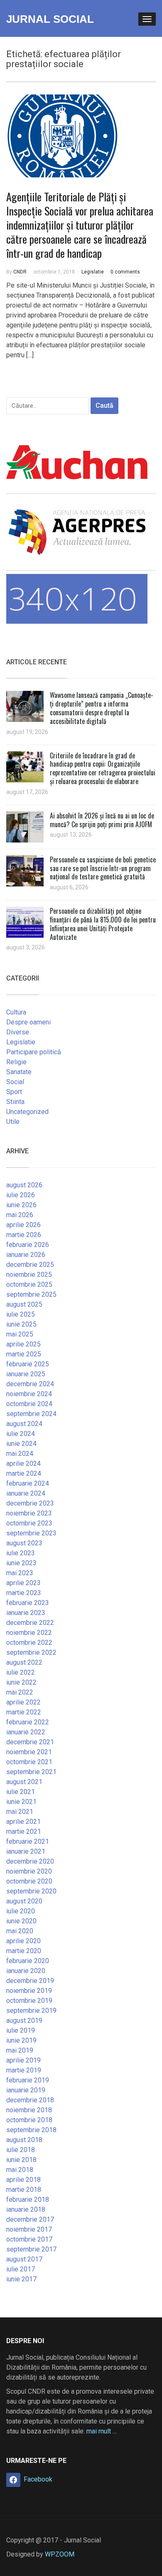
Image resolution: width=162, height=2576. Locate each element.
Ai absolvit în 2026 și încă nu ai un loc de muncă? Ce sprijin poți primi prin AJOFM (102, 820)
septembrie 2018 (31, 2130)
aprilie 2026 (23, 1225)
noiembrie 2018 (29, 2110)
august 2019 (24, 2020)
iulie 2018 (21, 2150)
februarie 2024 (28, 1483)
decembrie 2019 (30, 1981)
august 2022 (24, 1662)
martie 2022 (24, 1712)
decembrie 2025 (30, 1265)
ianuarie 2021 (26, 1851)
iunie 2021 (21, 1802)
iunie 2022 (21, 1682)
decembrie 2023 (30, 1503)
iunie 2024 (21, 1444)
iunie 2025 (21, 1324)
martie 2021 (24, 1832)
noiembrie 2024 (29, 1394)
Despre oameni (28, 1022)
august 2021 (24, 1782)
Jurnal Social (50, 19)
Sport (14, 1092)
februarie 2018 (28, 2200)
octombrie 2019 (29, 2001)
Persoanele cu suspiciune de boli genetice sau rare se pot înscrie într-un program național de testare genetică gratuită (103, 868)
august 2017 (24, 2259)
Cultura (16, 1012)
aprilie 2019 (23, 2060)
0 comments (125, 272)
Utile (13, 1122)
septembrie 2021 (31, 1772)
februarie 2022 (28, 1722)
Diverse (18, 1032)
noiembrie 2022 (29, 1633)
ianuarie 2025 (26, 1374)
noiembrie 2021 (29, 1752)
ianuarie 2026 (26, 1255)
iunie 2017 (21, 2279)
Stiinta (15, 1102)
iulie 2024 (21, 1434)
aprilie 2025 (23, 1344)
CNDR (20, 272)
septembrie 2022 (31, 1652)
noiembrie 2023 (29, 1513)
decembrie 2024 (30, 1384)
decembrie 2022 (30, 1623)
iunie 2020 (21, 1921)
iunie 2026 (21, 1205)
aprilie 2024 (23, 1464)
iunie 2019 (21, 2040)
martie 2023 (24, 1593)
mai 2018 (20, 2170)
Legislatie (93, 272)
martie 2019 (24, 2070)
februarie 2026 (28, 1245)
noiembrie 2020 (29, 1871)
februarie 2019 (28, 2080)
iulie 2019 (21, 2030)
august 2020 (24, 1901)
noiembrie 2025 (29, 1275)
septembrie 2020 (31, 1891)
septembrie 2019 (31, 2011)
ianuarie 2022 (26, 1732)
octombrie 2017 (29, 2239)
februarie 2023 (28, 1603)
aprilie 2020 (23, 1941)
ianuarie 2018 (26, 2209)
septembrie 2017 (31, 2249)
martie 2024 (24, 1473)
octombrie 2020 (29, 1881)
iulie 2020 (21, 1911)
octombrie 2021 (29, 1762)
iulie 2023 (21, 1553)
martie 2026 (24, 1235)
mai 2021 (20, 1812)
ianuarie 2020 (26, 1971)
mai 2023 (20, 1573)
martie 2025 (24, 1354)
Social (15, 1082)
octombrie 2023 (29, 1523)
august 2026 (24, 1185)
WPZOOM (60, 2554)
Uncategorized (27, 1112)
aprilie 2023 (23, 1583)
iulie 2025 (21, 1314)
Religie (16, 1062)
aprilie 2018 (23, 2180)
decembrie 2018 (30, 2100)
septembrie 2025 (31, 1294)
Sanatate (19, 1072)
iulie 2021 (21, 1792)
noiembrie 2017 (29, 2229)
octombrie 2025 (29, 1284)
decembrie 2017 (30, 2219)
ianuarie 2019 (26, 2090)
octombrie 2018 (29, 2120)
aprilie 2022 (23, 1702)
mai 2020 (20, 1931)
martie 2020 (24, 1951)
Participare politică (34, 1052)
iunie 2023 (21, 1563)
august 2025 (24, 1304)
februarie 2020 (28, 1961)
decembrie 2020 (30, 1861)
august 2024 (24, 1424)
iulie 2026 (21, 1195)
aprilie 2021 (23, 1822)
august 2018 (24, 2140)
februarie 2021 (28, 1841)
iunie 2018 (21, 2160)
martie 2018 (24, 2190)
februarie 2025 (28, 1364)
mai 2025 (20, 1334)
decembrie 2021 (30, 1742)
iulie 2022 (21, 1672)
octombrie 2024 (29, 1404)
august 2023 (24, 1543)
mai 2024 (20, 1454)
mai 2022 (20, 1692)
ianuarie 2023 (26, 1613)
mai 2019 (20, 2050)
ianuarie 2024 (26, 1493)
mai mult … (102, 2431)
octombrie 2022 (29, 1643)
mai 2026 (20, 1215)
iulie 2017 (21, 2269)
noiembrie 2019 (29, 1991)
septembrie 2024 (31, 1414)
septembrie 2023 (31, 1533)
